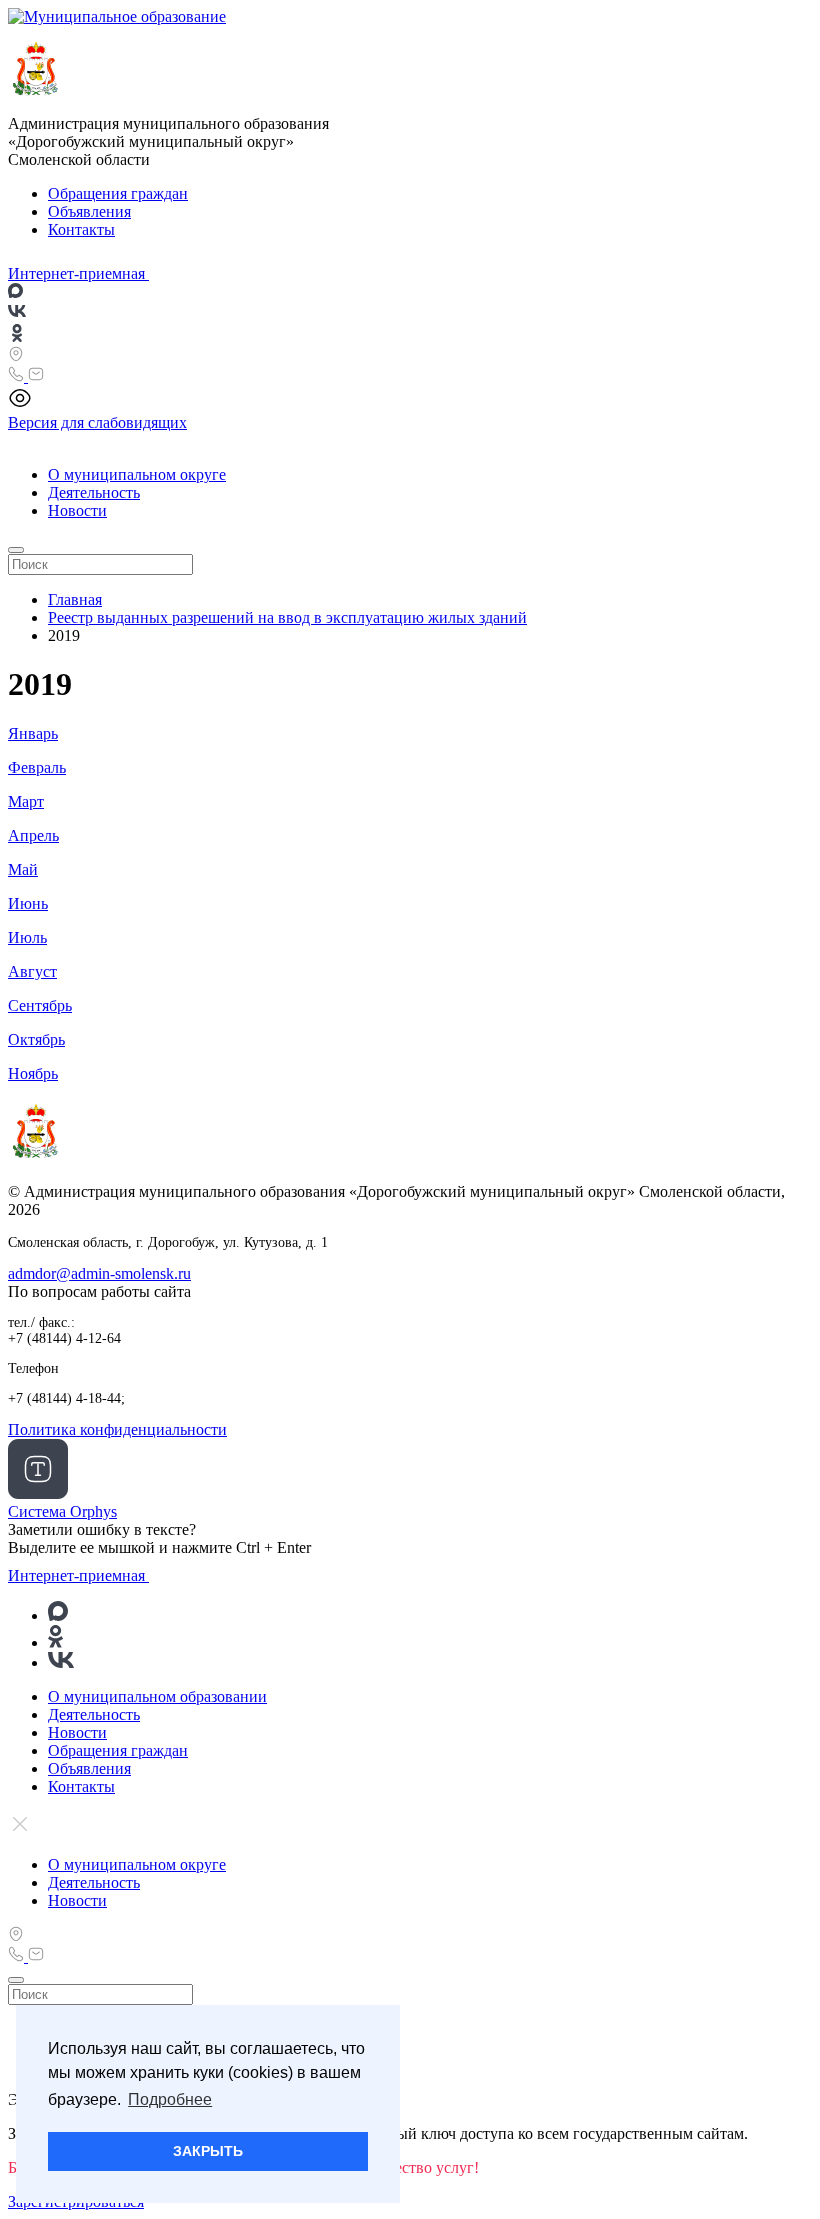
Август (32, 971)
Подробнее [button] (170, 2099)
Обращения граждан (118, 193)
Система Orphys (62, 1511)
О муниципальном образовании (157, 1696)
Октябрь (36, 1039)
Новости (77, 510)
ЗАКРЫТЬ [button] (208, 2151)
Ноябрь (33, 1073)
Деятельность (94, 492)
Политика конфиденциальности (117, 1429)
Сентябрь (40, 1005)
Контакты (81, 229)
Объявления (89, 211)
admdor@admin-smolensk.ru (99, 1273)
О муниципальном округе (137, 474)
